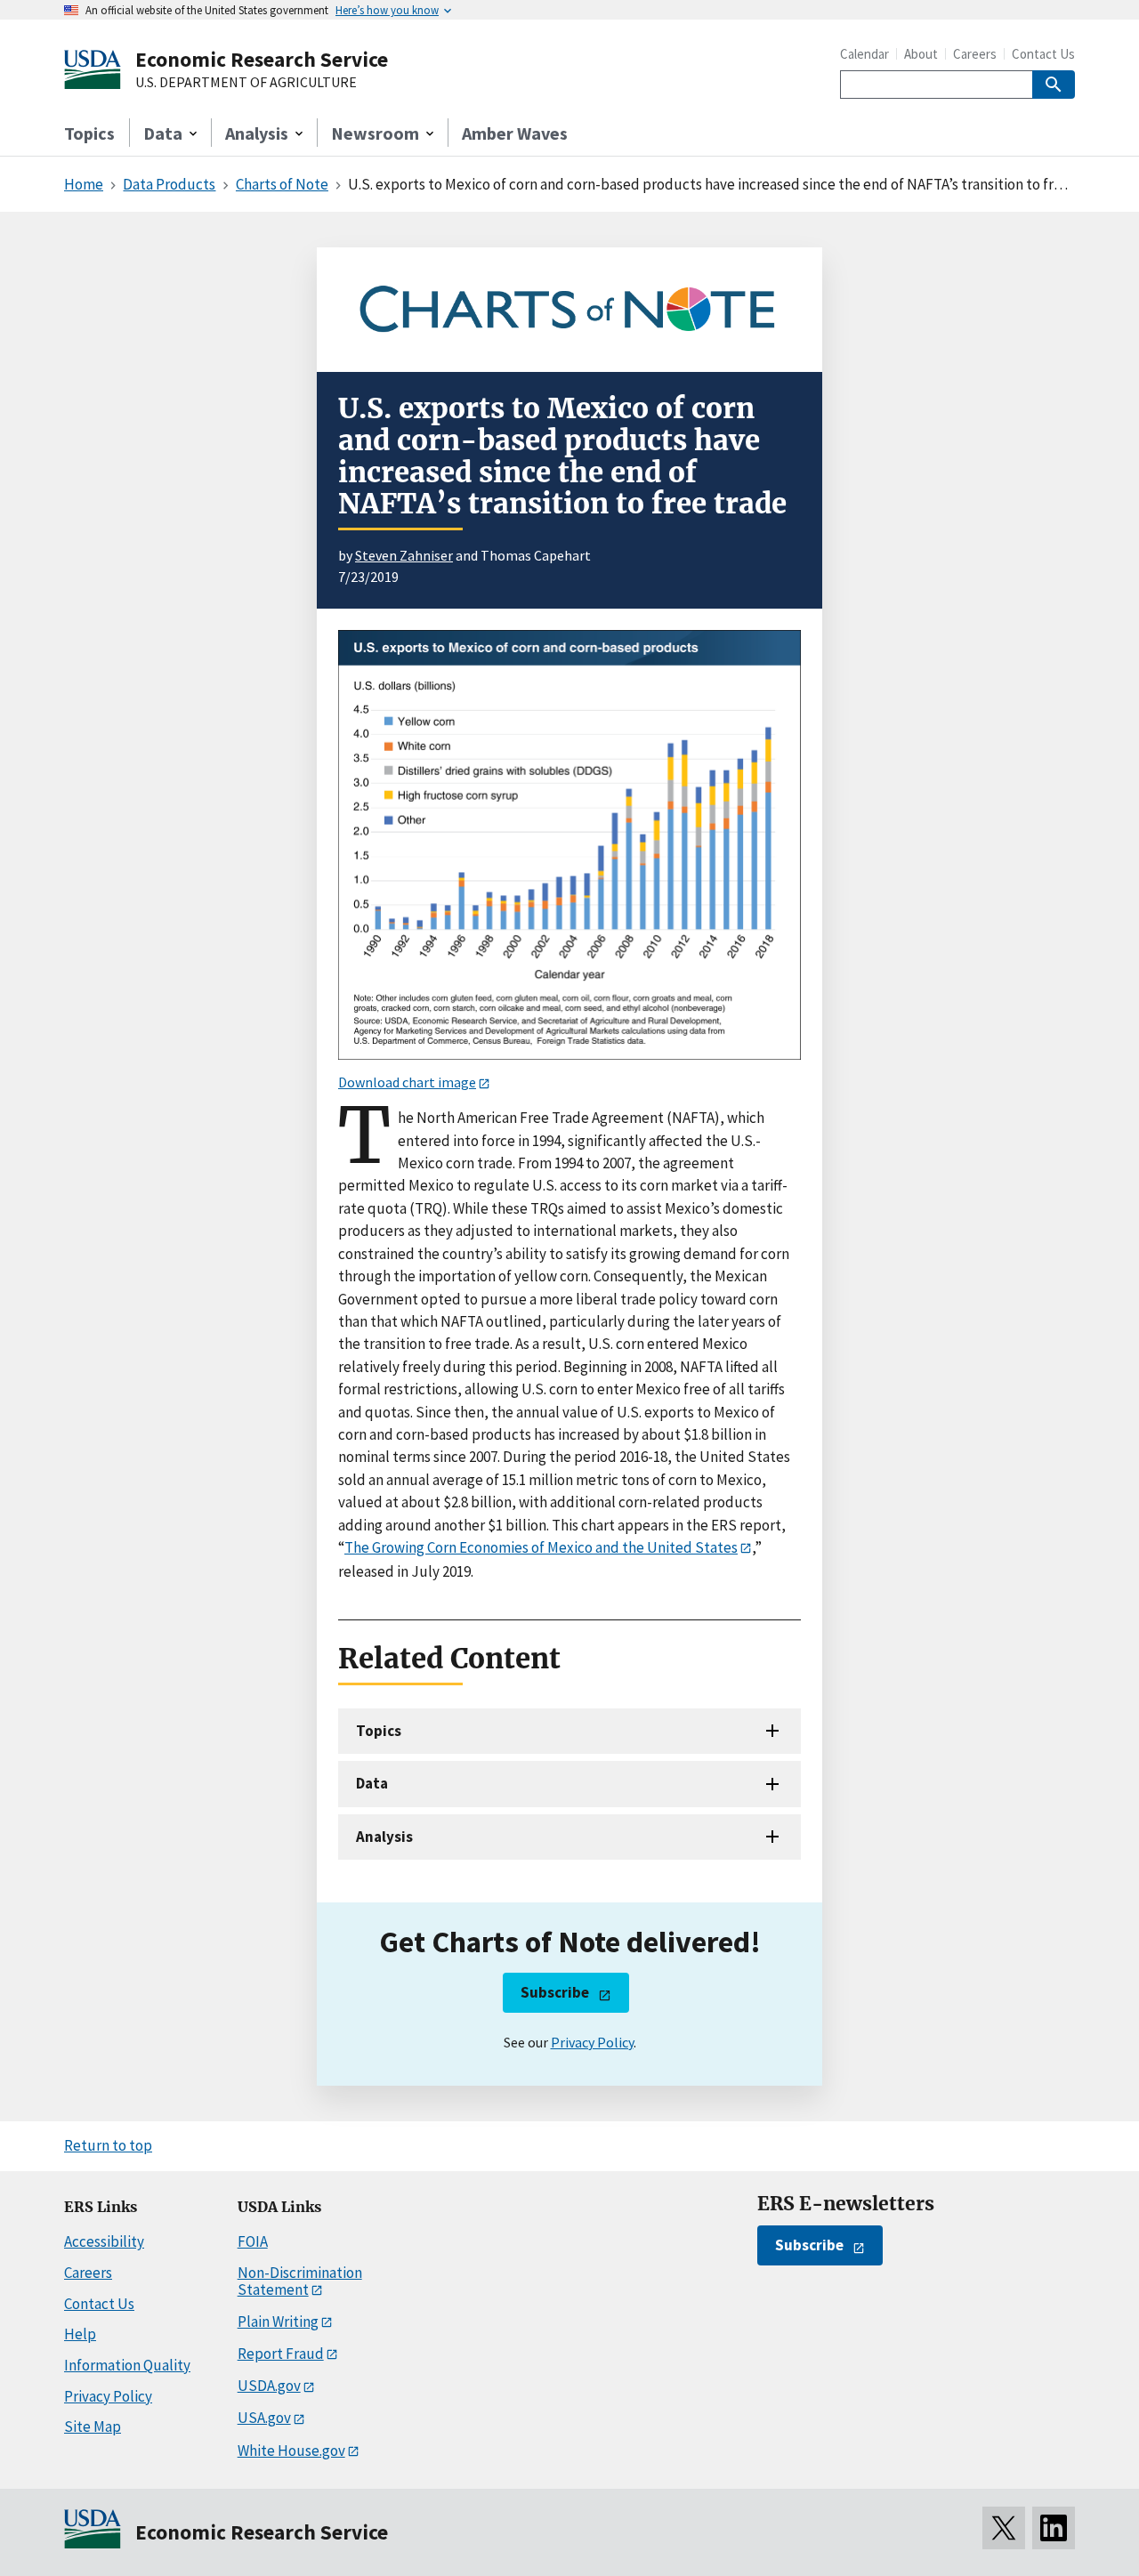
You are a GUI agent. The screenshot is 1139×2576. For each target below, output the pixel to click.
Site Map (93, 2427)
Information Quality (127, 2365)
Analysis (384, 1837)
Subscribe (555, 1992)
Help (80, 2334)
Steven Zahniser (404, 555)
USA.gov (264, 2418)
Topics (89, 133)
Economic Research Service (262, 59)
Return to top (108, 2145)
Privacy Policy (592, 2042)
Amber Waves (515, 133)
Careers (975, 54)
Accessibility (104, 2241)
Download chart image (407, 1082)
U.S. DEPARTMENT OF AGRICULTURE (246, 83)
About (921, 54)
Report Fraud (281, 2354)
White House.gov (291, 2451)
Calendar (864, 54)
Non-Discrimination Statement (300, 2281)
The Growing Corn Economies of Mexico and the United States (541, 1547)
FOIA (253, 2241)
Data (372, 1783)
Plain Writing (278, 2322)
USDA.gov (269, 2386)
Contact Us (1043, 54)
